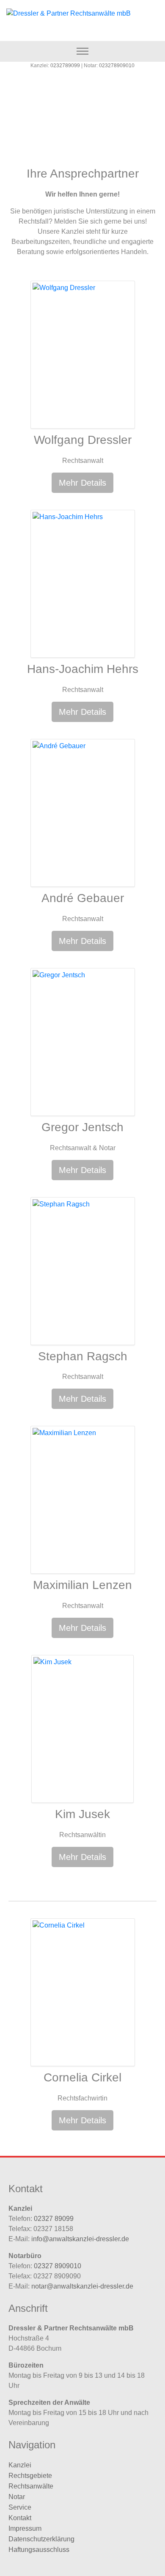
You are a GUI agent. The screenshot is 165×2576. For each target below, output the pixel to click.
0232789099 (65, 66)
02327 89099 (54, 2219)
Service (20, 2507)
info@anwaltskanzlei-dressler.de (80, 2239)
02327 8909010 (58, 2266)
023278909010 (117, 66)
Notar (17, 2497)
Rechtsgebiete (30, 2476)
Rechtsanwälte (31, 2486)
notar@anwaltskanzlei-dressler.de (82, 2286)
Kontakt (20, 2518)
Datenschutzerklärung (41, 2539)
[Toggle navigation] (83, 51)
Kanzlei (20, 2465)
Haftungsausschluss (39, 2550)
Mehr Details (82, 483)
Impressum (25, 2528)
